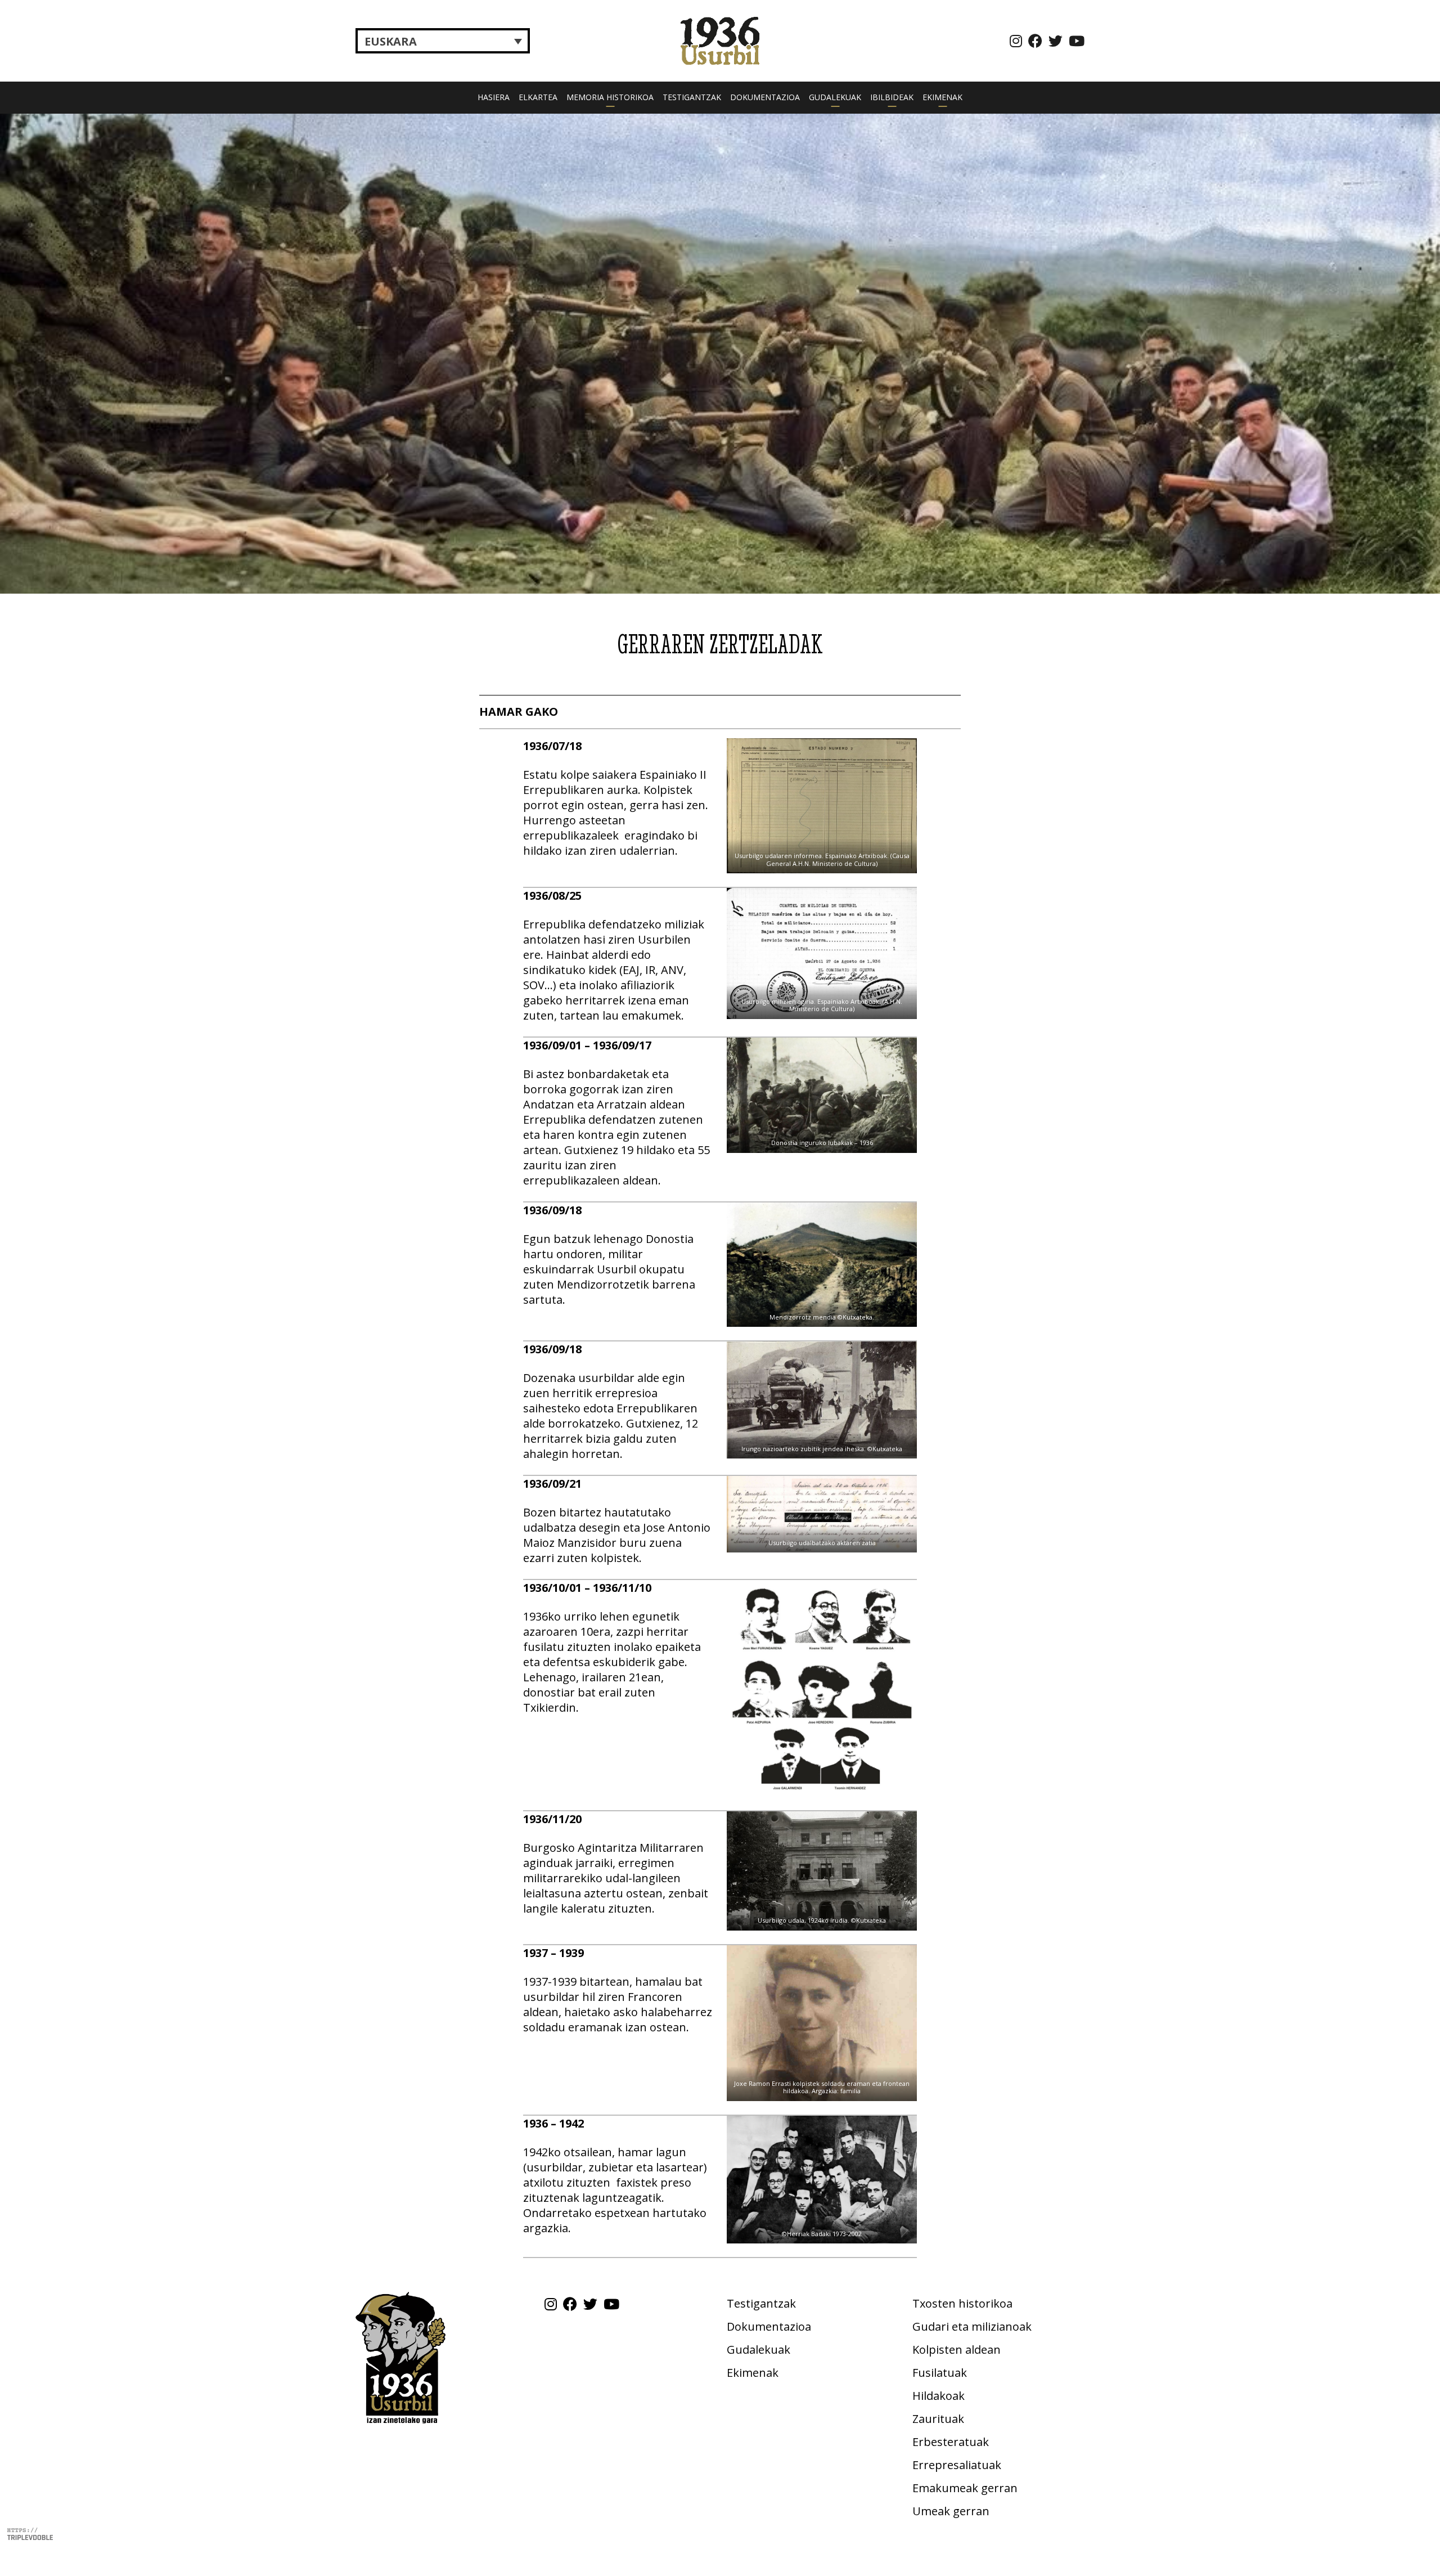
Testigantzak (692, 97)
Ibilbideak (892, 97)
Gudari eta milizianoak (972, 2326)
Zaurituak (938, 2419)
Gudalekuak (835, 97)
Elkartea (538, 97)
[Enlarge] (902, 753)
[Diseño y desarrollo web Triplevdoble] (30, 2532)
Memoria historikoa (610, 97)
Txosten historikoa (962, 2303)
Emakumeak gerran (965, 2488)
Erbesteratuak (951, 2442)
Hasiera (494, 97)
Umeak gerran (951, 2511)
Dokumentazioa (765, 97)
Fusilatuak (940, 2373)
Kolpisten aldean (957, 2350)
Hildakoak (939, 2396)
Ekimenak (942, 97)
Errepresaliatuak (957, 2465)
